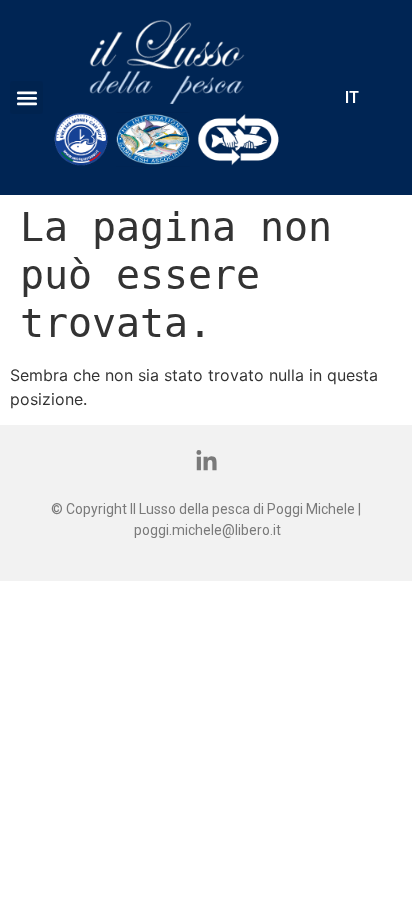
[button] (26, 97)
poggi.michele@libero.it (207, 530)
